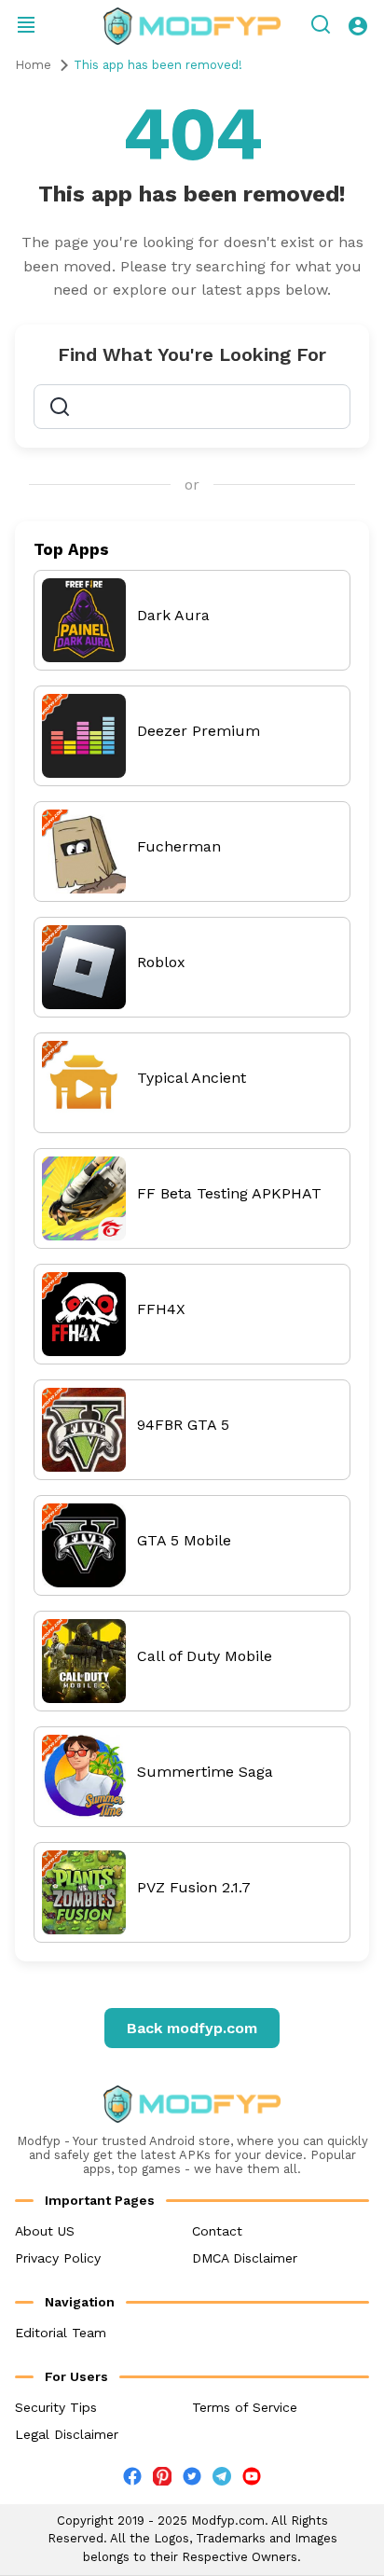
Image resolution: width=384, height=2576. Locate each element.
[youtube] (252, 2480)
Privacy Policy (58, 2258)
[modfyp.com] (192, 26)
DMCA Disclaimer (245, 2258)
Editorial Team (61, 2333)
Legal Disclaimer (67, 2434)
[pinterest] (162, 2476)
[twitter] (192, 2480)
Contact (217, 2231)
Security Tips (56, 2407)
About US (45, 2231)
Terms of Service (245, 2407)
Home (33, 65)
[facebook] (132, 2480)
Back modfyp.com (192, 2028)
